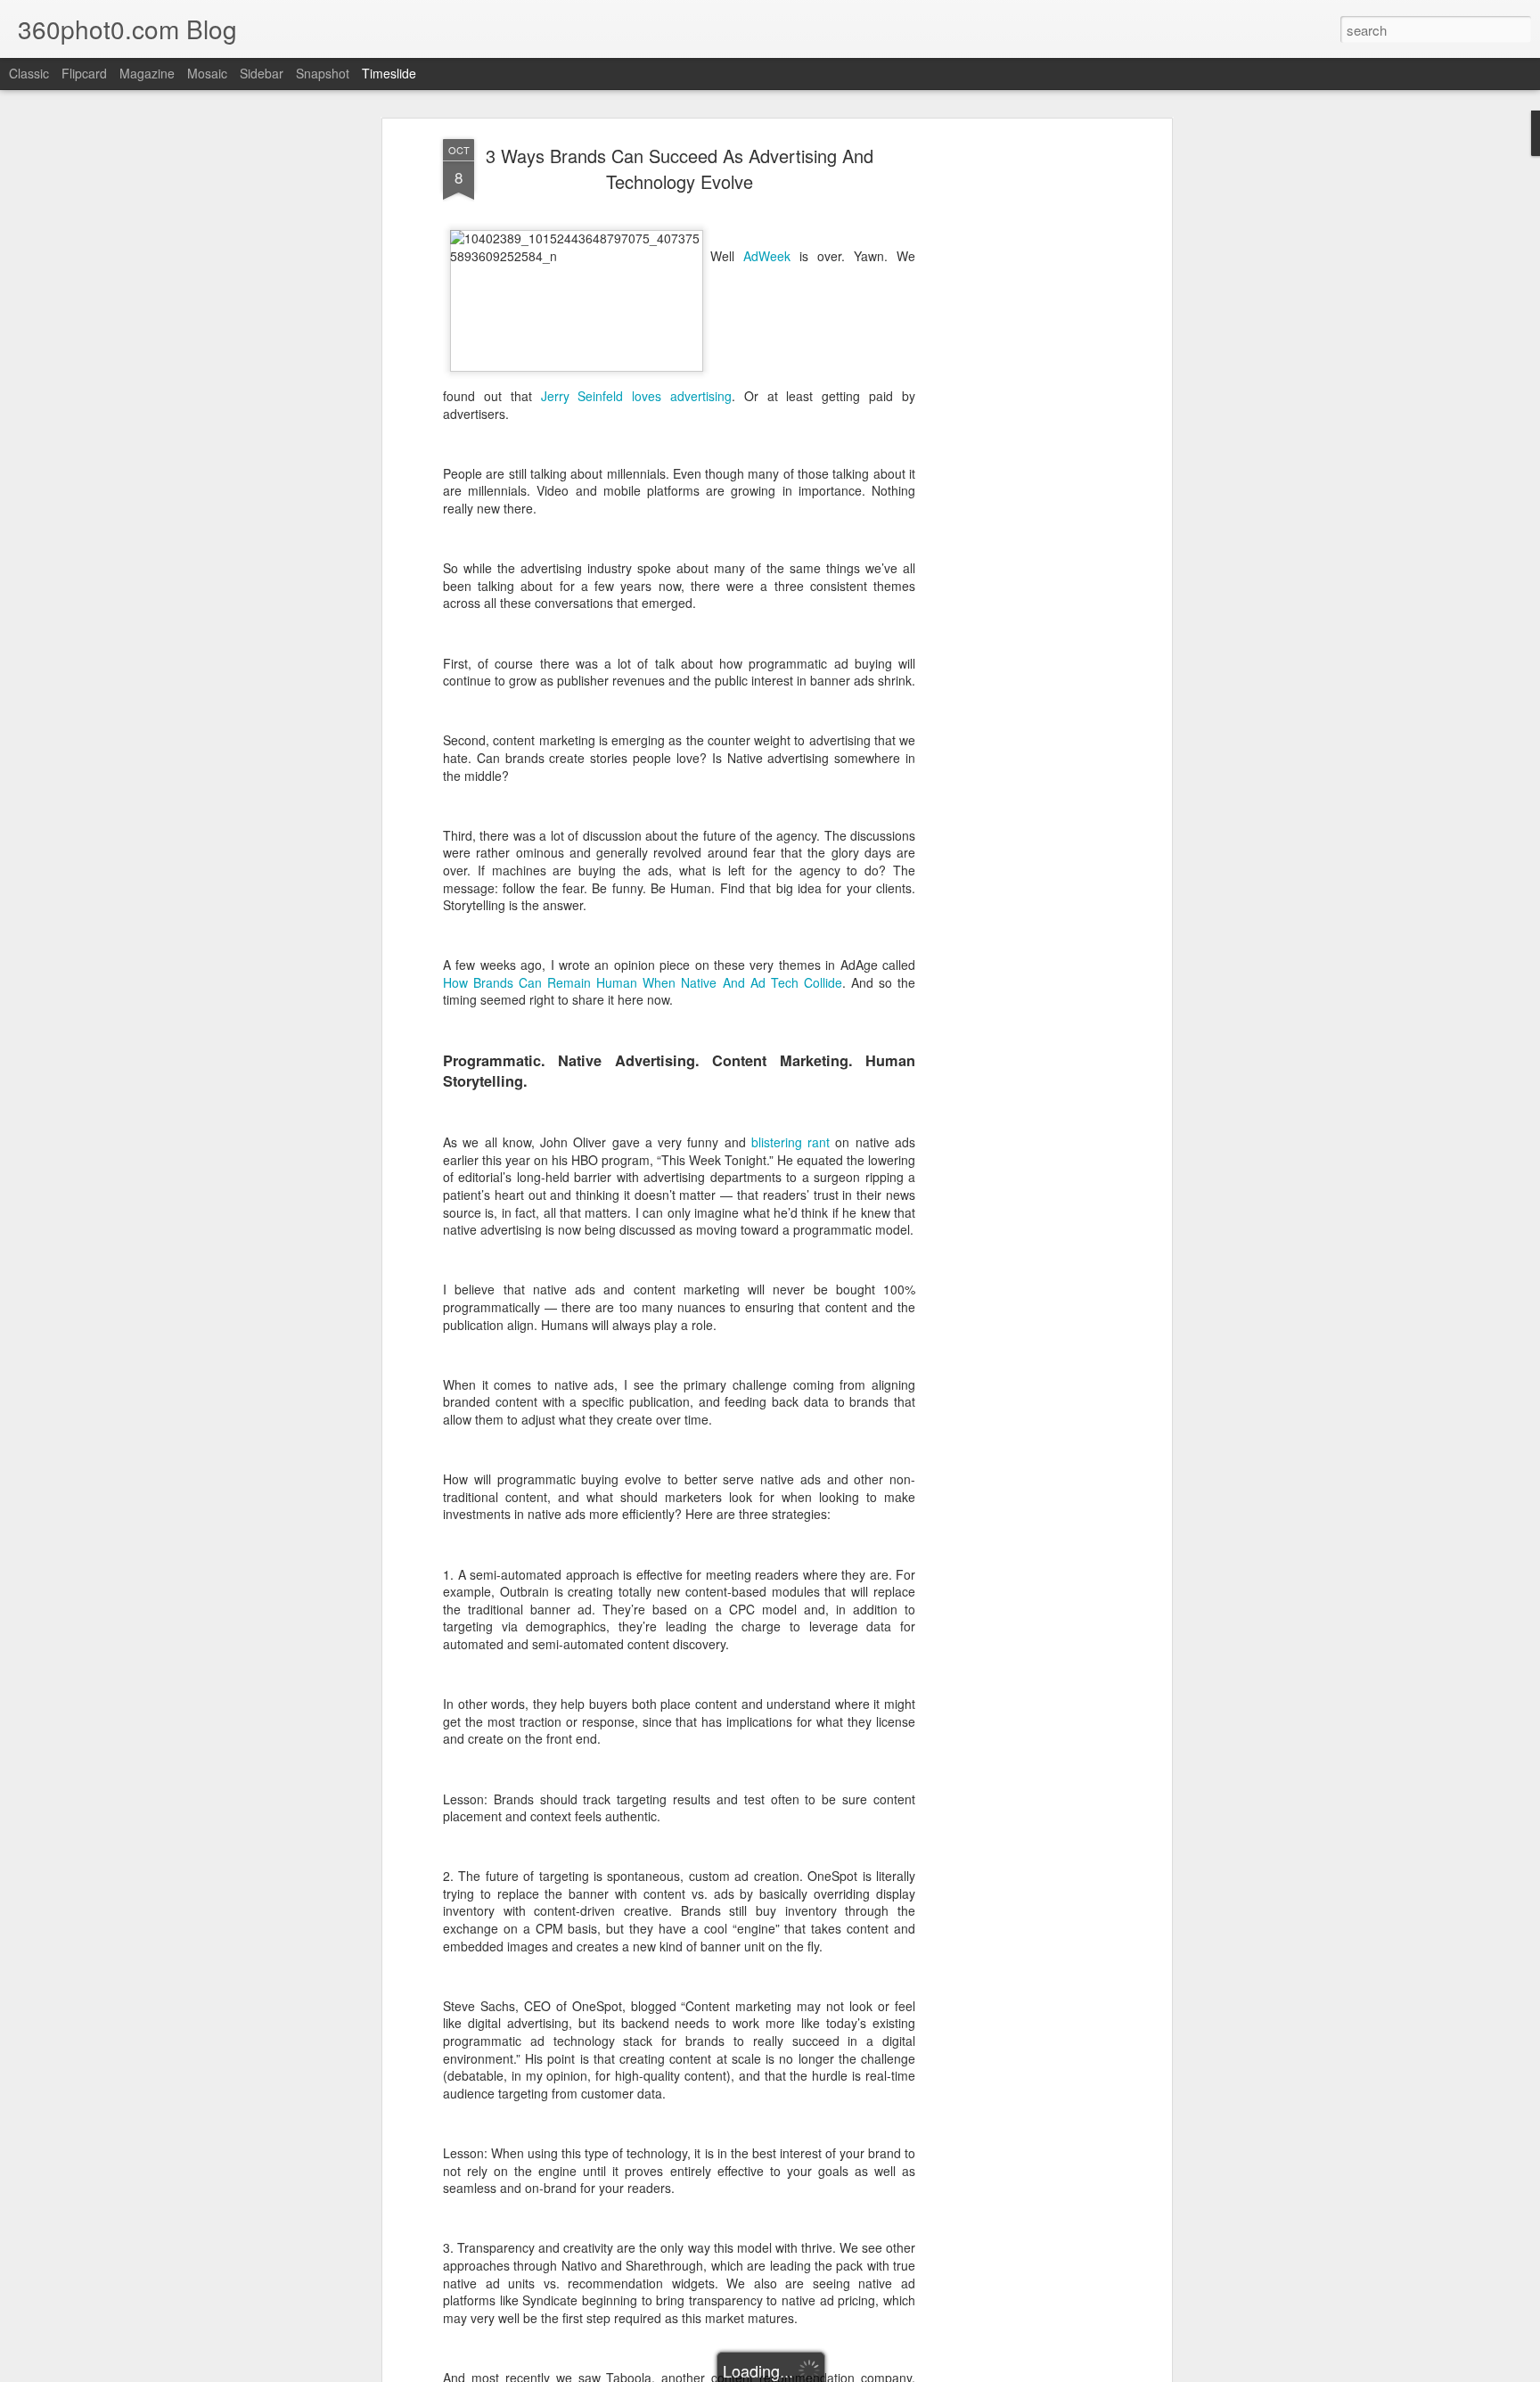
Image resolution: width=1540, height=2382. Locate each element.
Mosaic (207, 73)
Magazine (147, 73)
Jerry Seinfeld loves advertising (637, 396)
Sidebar (262, 73)
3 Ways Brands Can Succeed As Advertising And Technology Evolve (680, 168)
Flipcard (84, 73)
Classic (29, 73)
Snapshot (323, 73)
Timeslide (389, 73)
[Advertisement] (1013, 420)
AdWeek (767, 256)
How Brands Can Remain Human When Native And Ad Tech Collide (643, 982)
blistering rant (790, 1142)
